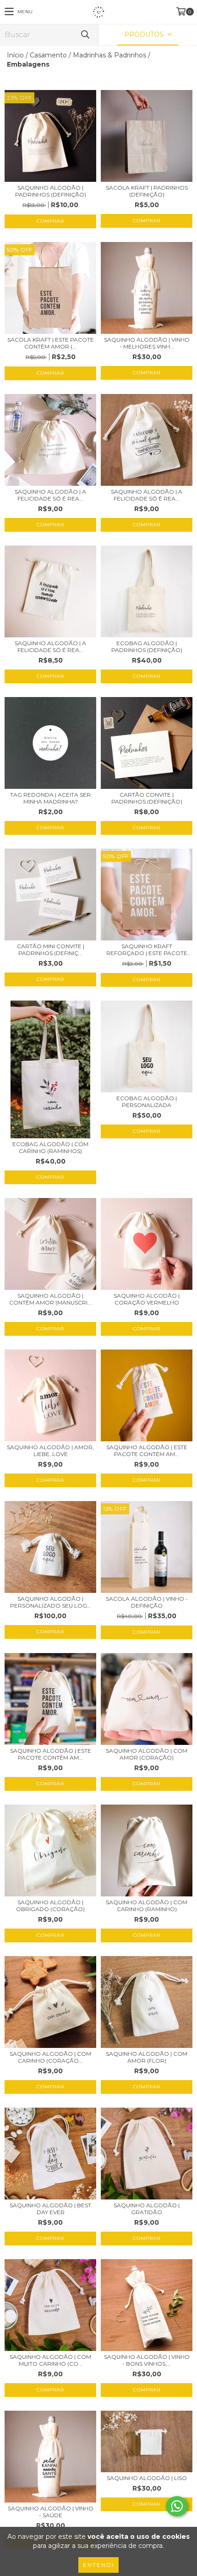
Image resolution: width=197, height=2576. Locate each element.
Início (15, 55)
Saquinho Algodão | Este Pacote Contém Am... (147, 1451)
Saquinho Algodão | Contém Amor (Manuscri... (50, 1299)
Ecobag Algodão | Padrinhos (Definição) (147, 647)
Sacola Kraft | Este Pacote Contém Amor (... (51, 343)
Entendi (98, 2565)
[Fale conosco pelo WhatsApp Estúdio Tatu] (177, 2506)
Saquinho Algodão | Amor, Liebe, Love (50, 1451)
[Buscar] (85, 35)
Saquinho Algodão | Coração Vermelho (147, 1299)
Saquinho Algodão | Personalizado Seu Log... (51, 1602)
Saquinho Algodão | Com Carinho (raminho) (147, 1906)
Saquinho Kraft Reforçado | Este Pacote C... (147, 950)
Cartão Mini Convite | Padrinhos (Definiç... (51, 950)
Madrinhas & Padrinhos (109, 55)
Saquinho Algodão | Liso (147, 2478)
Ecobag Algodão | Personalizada (147, 1102)
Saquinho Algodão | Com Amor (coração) (147, 1754)
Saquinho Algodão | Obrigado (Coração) (50, 1906)
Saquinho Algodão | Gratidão (147, 2209)
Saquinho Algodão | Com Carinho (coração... (50, 2057)
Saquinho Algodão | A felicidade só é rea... (50, 495)
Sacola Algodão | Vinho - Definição (147, 1602)
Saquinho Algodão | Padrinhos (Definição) (51, 191)
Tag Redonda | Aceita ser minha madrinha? (50, 798)
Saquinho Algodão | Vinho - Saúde (51, 2512)
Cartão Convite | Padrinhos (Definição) (147, 798)
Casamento (48, 55)
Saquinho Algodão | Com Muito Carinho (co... (50, 2360)
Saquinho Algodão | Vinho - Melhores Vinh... (147, 343)
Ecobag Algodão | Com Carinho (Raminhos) (50, 1147)
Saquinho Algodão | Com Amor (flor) (147, 2057)
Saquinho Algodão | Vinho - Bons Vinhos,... (147, 2360)
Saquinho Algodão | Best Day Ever (50, 2209)
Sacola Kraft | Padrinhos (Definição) (147, 191)
